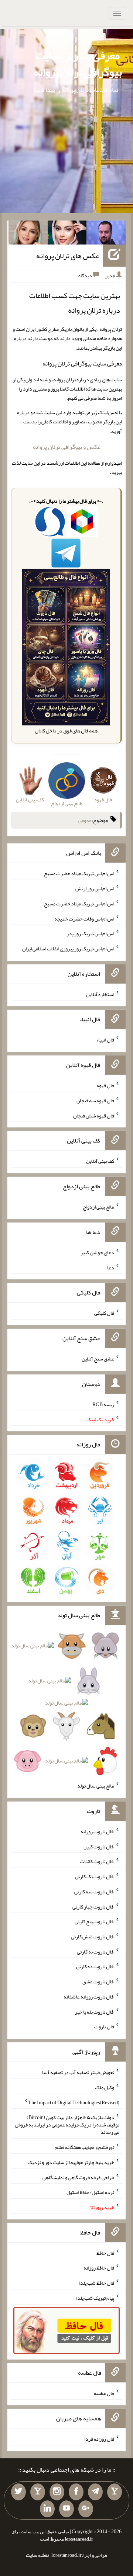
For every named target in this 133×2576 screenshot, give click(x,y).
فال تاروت (104, 2027)
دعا (111, 1267)
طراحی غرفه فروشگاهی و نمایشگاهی (78, 2177)
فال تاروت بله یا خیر (95, 2011)
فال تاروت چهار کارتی (93, 1906)
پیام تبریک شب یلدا (95, 2298)
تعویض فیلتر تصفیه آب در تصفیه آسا (78, 2072)
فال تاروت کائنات (97, 1861)
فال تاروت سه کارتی (94, 1892)
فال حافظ (105, 2253)
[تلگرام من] (95, 2492)
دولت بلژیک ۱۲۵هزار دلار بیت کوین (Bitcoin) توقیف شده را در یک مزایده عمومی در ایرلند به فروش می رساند (67, 2125)
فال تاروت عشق (98, 1982)
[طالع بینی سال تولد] (66, 1706)
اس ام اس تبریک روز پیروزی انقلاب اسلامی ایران (68, 949)
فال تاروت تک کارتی (95, 1876)
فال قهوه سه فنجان (95, 1100)
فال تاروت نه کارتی (96, 1951)
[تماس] (38, 2492)
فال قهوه (105, 1085)
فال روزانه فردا (99, 2439)
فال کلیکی (104, 1313)
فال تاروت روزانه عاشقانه (89, 1997)
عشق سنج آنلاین (98, 1359)
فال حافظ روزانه (99, 2268)
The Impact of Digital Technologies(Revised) (74, 2102)
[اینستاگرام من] (57, 2492)
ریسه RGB (103, 1404)
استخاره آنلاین (100, 994)
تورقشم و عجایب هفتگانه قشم (84, 2147)
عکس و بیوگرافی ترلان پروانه (67, 447)
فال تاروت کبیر (99, 1846)
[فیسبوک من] (76, 2492)
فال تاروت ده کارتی (95, 1966)
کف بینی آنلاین (100, 1161)
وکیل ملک (105, 2087)
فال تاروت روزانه (97, 1831)
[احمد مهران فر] (106, 234)
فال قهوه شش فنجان (94, 1115)
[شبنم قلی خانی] (28, 234)
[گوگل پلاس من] (86, 2509)
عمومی (85, 820)
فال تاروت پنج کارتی (94, 1921)
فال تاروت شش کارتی (93, 1937)
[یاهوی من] (115, 2492)
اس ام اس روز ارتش (95, 888)
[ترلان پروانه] (67, 234)
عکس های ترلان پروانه (68, 256)
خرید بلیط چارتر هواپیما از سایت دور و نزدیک (71, 2162)
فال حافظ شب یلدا (97, 2283)
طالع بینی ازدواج (98, 1207)
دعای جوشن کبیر (97, 1252)
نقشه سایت (37, 2555)
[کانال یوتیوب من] (66, 2509)
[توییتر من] (18, 2492)
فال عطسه (104, 2393)
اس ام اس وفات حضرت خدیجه (84, 918)
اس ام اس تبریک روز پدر (90, 933)
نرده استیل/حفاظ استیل (90, 2192)
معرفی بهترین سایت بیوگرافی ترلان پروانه (78, 64)
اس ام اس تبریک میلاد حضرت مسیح (79, 873)
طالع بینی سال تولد (96, 1786)
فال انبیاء (105, 1040)
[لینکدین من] (47, 2509)
